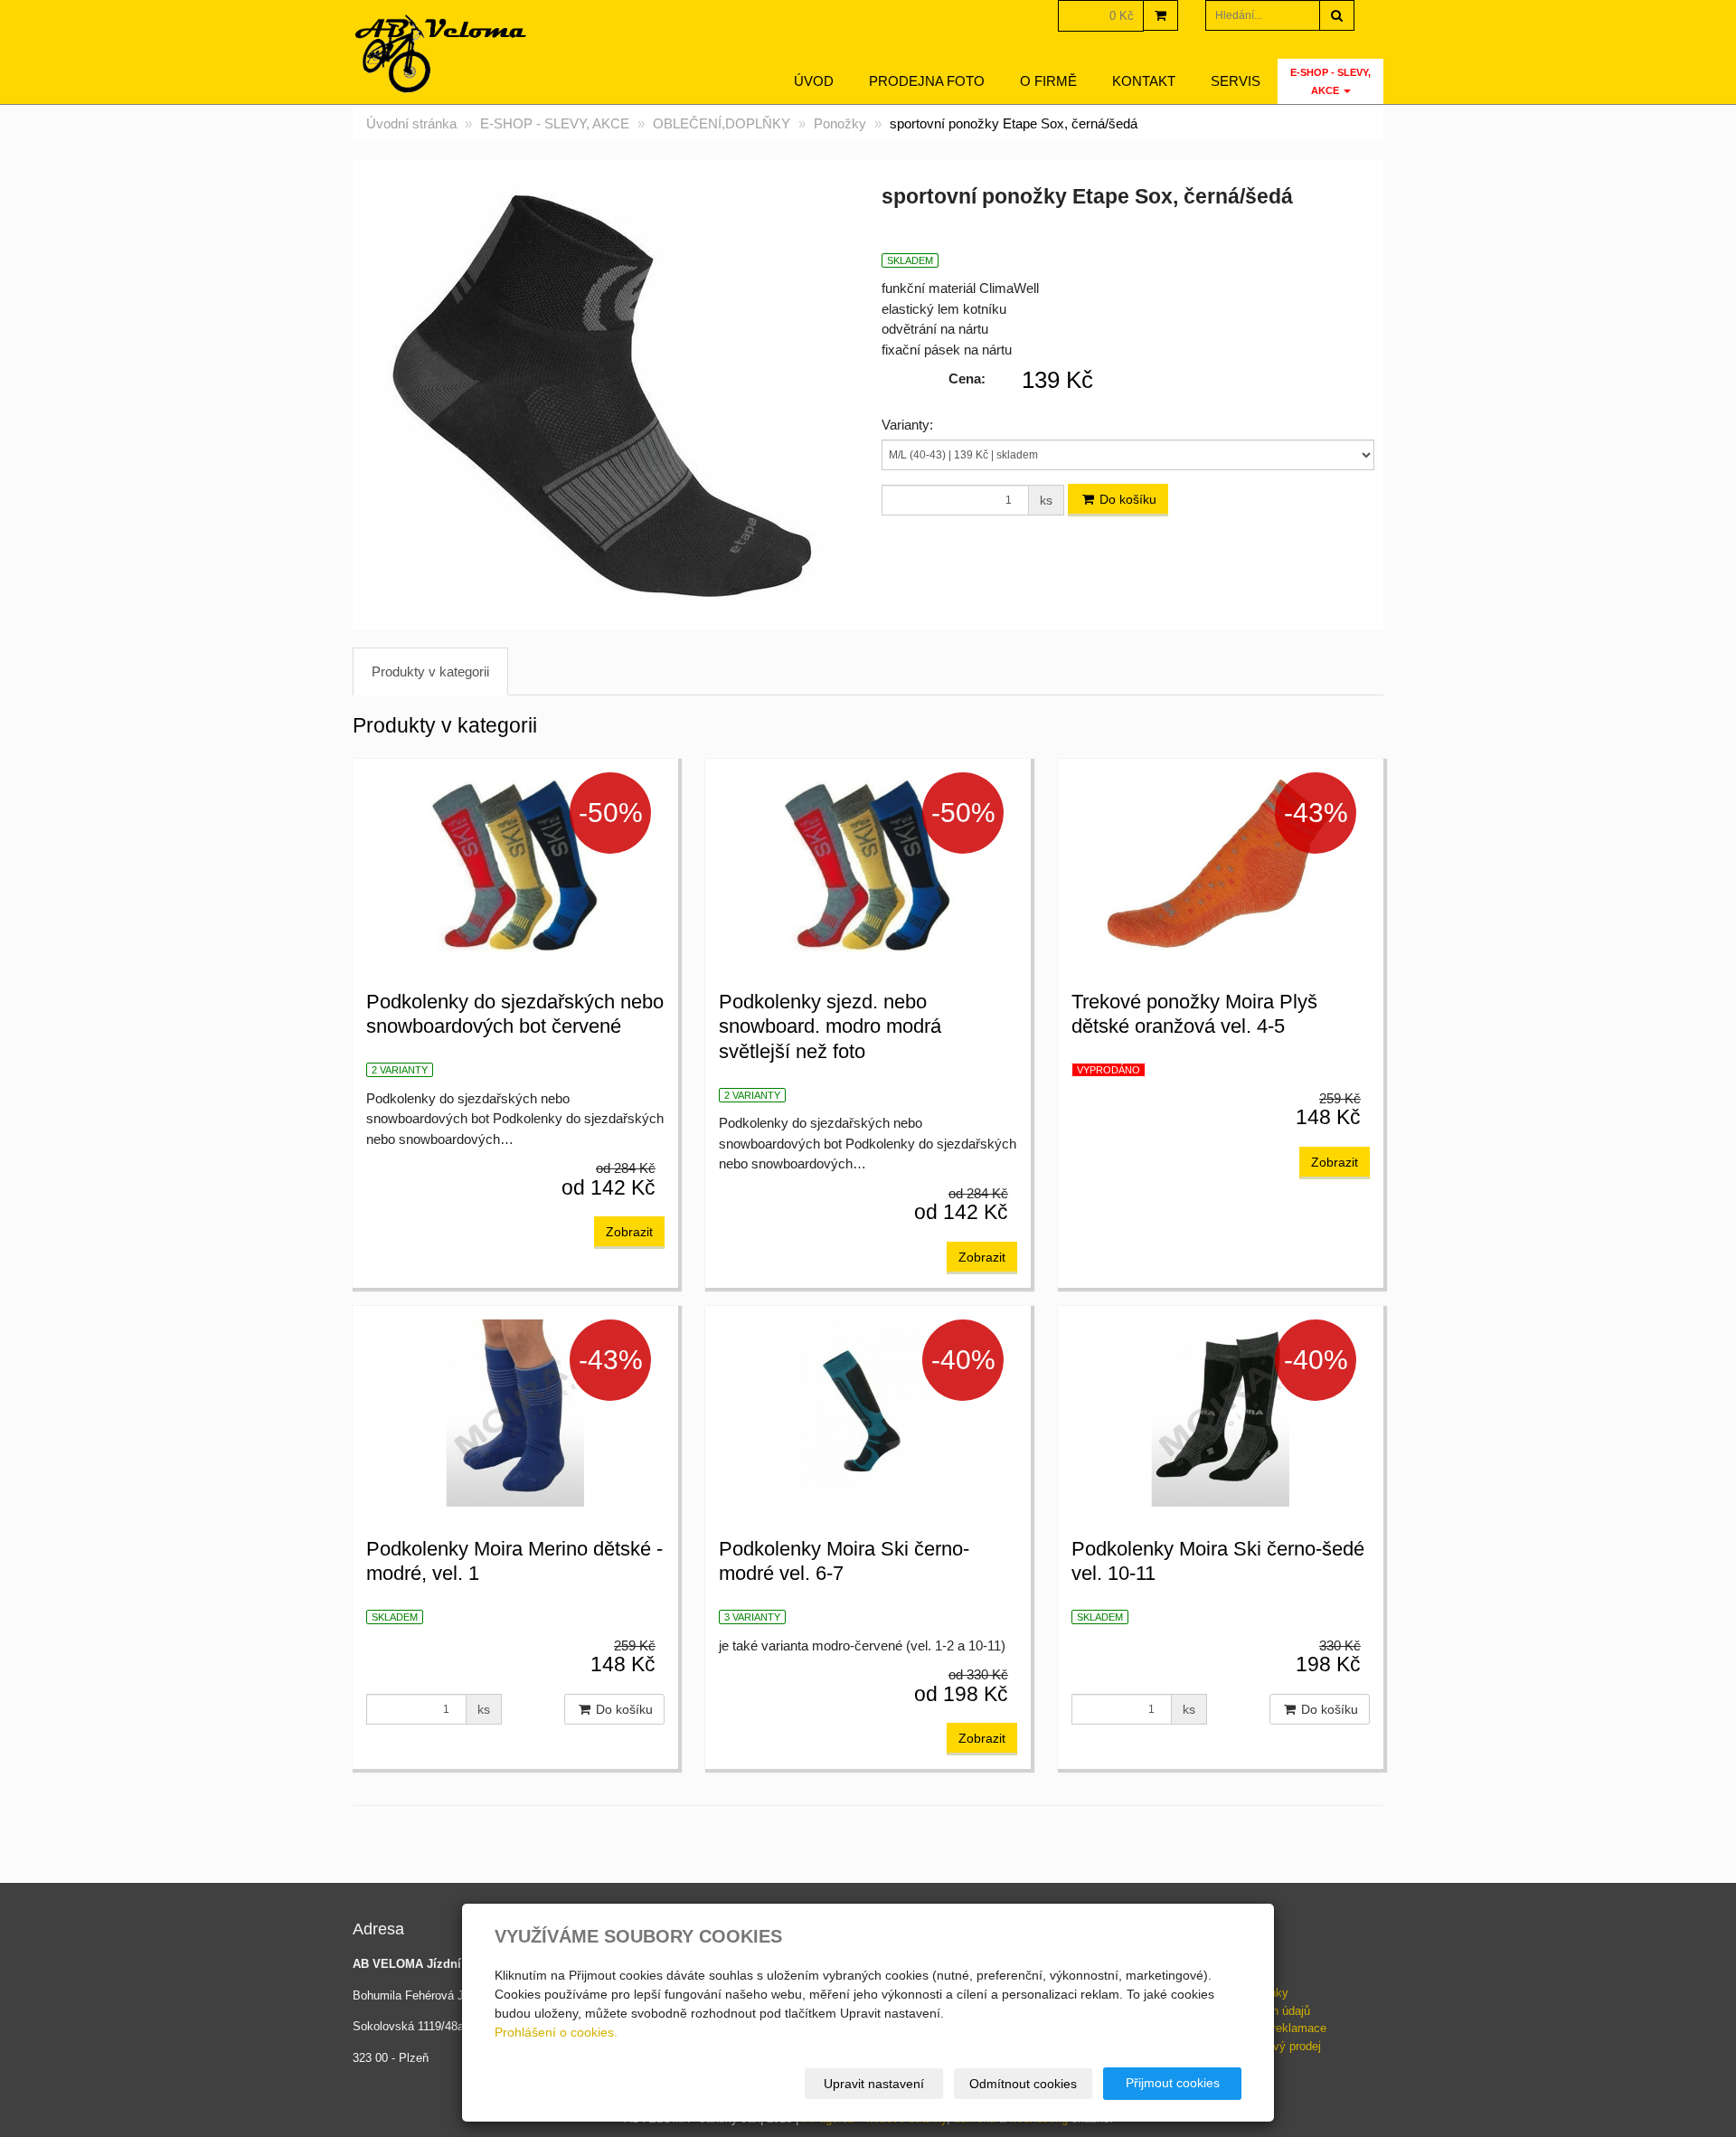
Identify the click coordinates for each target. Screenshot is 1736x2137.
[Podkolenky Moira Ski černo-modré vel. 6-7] (868, 1411)
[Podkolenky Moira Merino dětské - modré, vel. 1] (515, 1411)
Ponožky (840, 123)
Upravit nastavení (874, 2084)
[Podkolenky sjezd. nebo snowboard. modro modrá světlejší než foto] (868, 864)
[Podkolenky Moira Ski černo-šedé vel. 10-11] (1221, 1411)
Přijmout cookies (1173, 2083)
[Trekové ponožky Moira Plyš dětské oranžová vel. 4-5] (1221, 864)
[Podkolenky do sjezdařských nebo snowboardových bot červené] (515, 864)
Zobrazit (629, 1232)
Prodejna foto (927, 81)
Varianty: (907, 425)
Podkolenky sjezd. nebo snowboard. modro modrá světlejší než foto (830, 1026)
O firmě (1048, 81)
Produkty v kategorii (430, 671)
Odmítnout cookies (1023, 2084)
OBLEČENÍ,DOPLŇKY (722, 123)
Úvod (814, 81)
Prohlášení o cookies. (556, 2032)
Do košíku (1126, 499)
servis (1236, 81)
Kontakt (1144, 81)
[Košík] (1160, 15)
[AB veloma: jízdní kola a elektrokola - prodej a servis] (442, 54)
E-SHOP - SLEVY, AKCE (1330, 81)
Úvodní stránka (411, 123)
